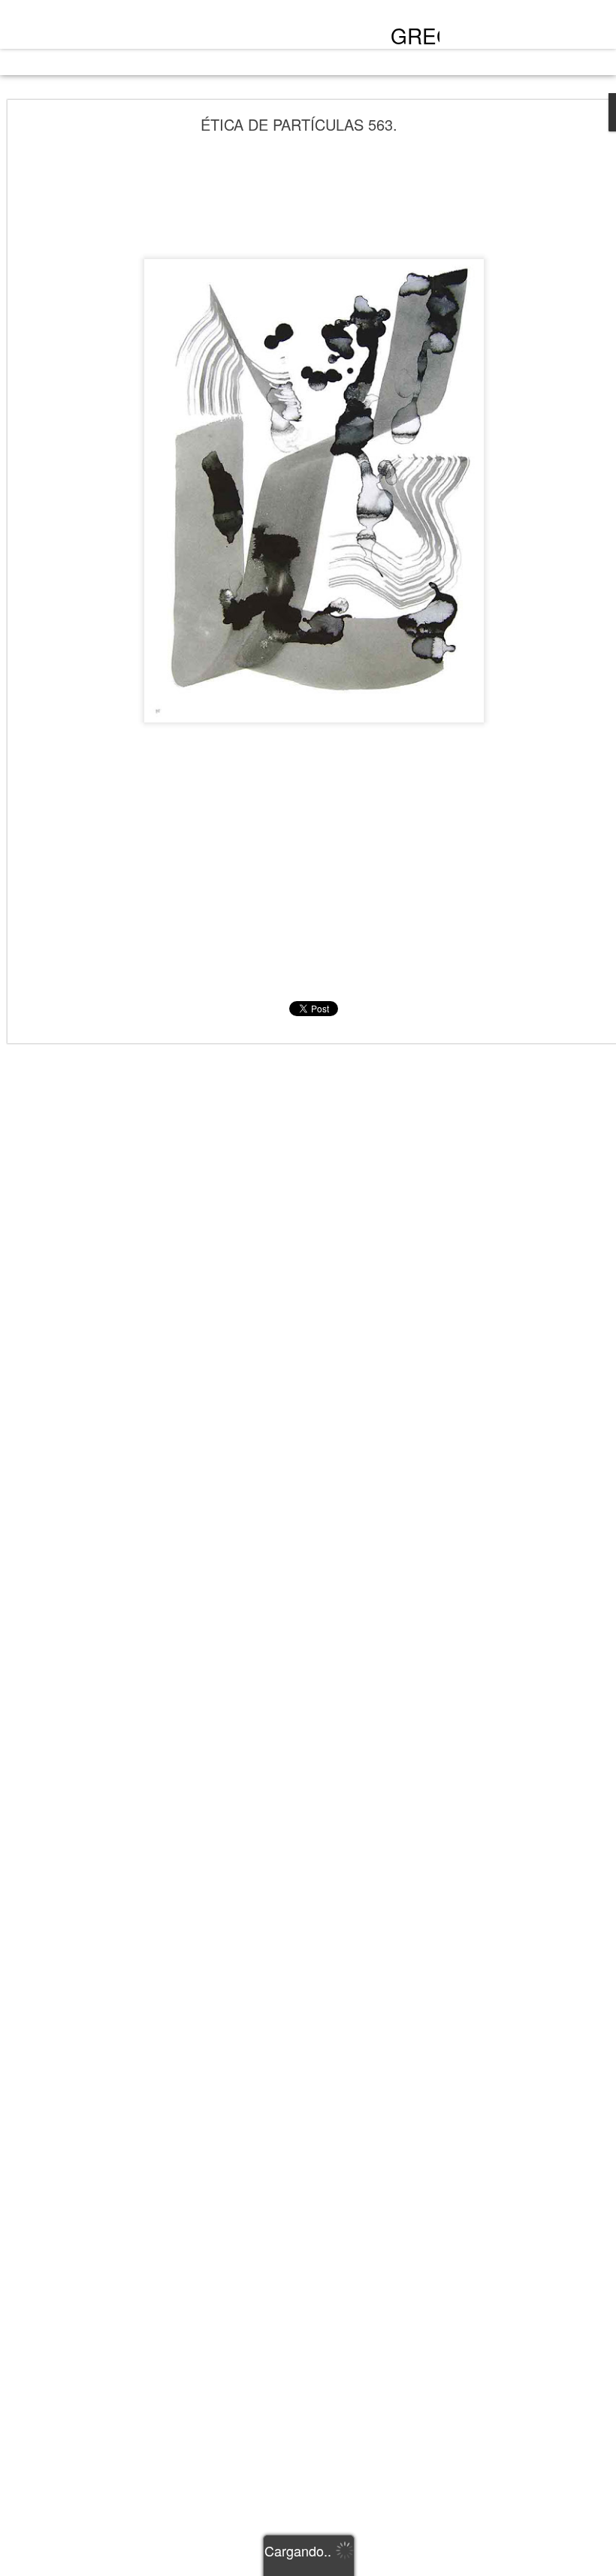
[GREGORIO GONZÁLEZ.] (136, 29)
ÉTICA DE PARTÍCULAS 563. (299, 124)
